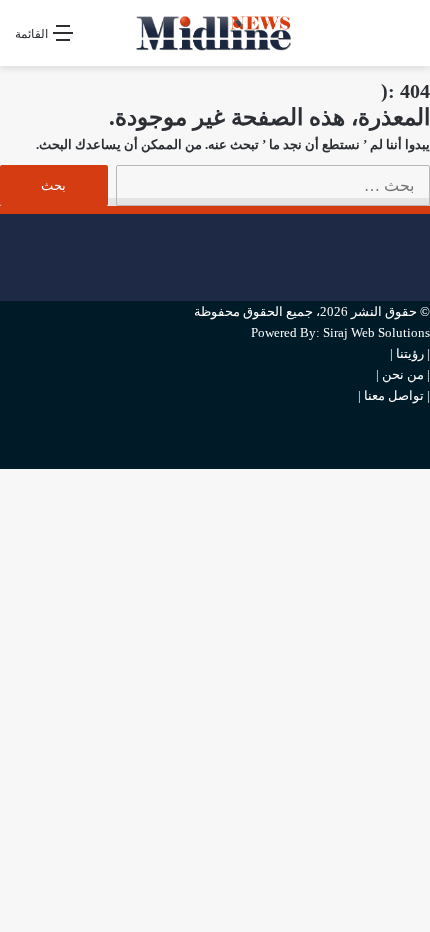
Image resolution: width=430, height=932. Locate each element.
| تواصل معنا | (394, 395)
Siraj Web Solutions (376, 332)
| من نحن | (403, 374)
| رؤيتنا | (410, 353)
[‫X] (425, 257)
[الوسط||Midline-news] (215, 33)
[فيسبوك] (425, 224)
